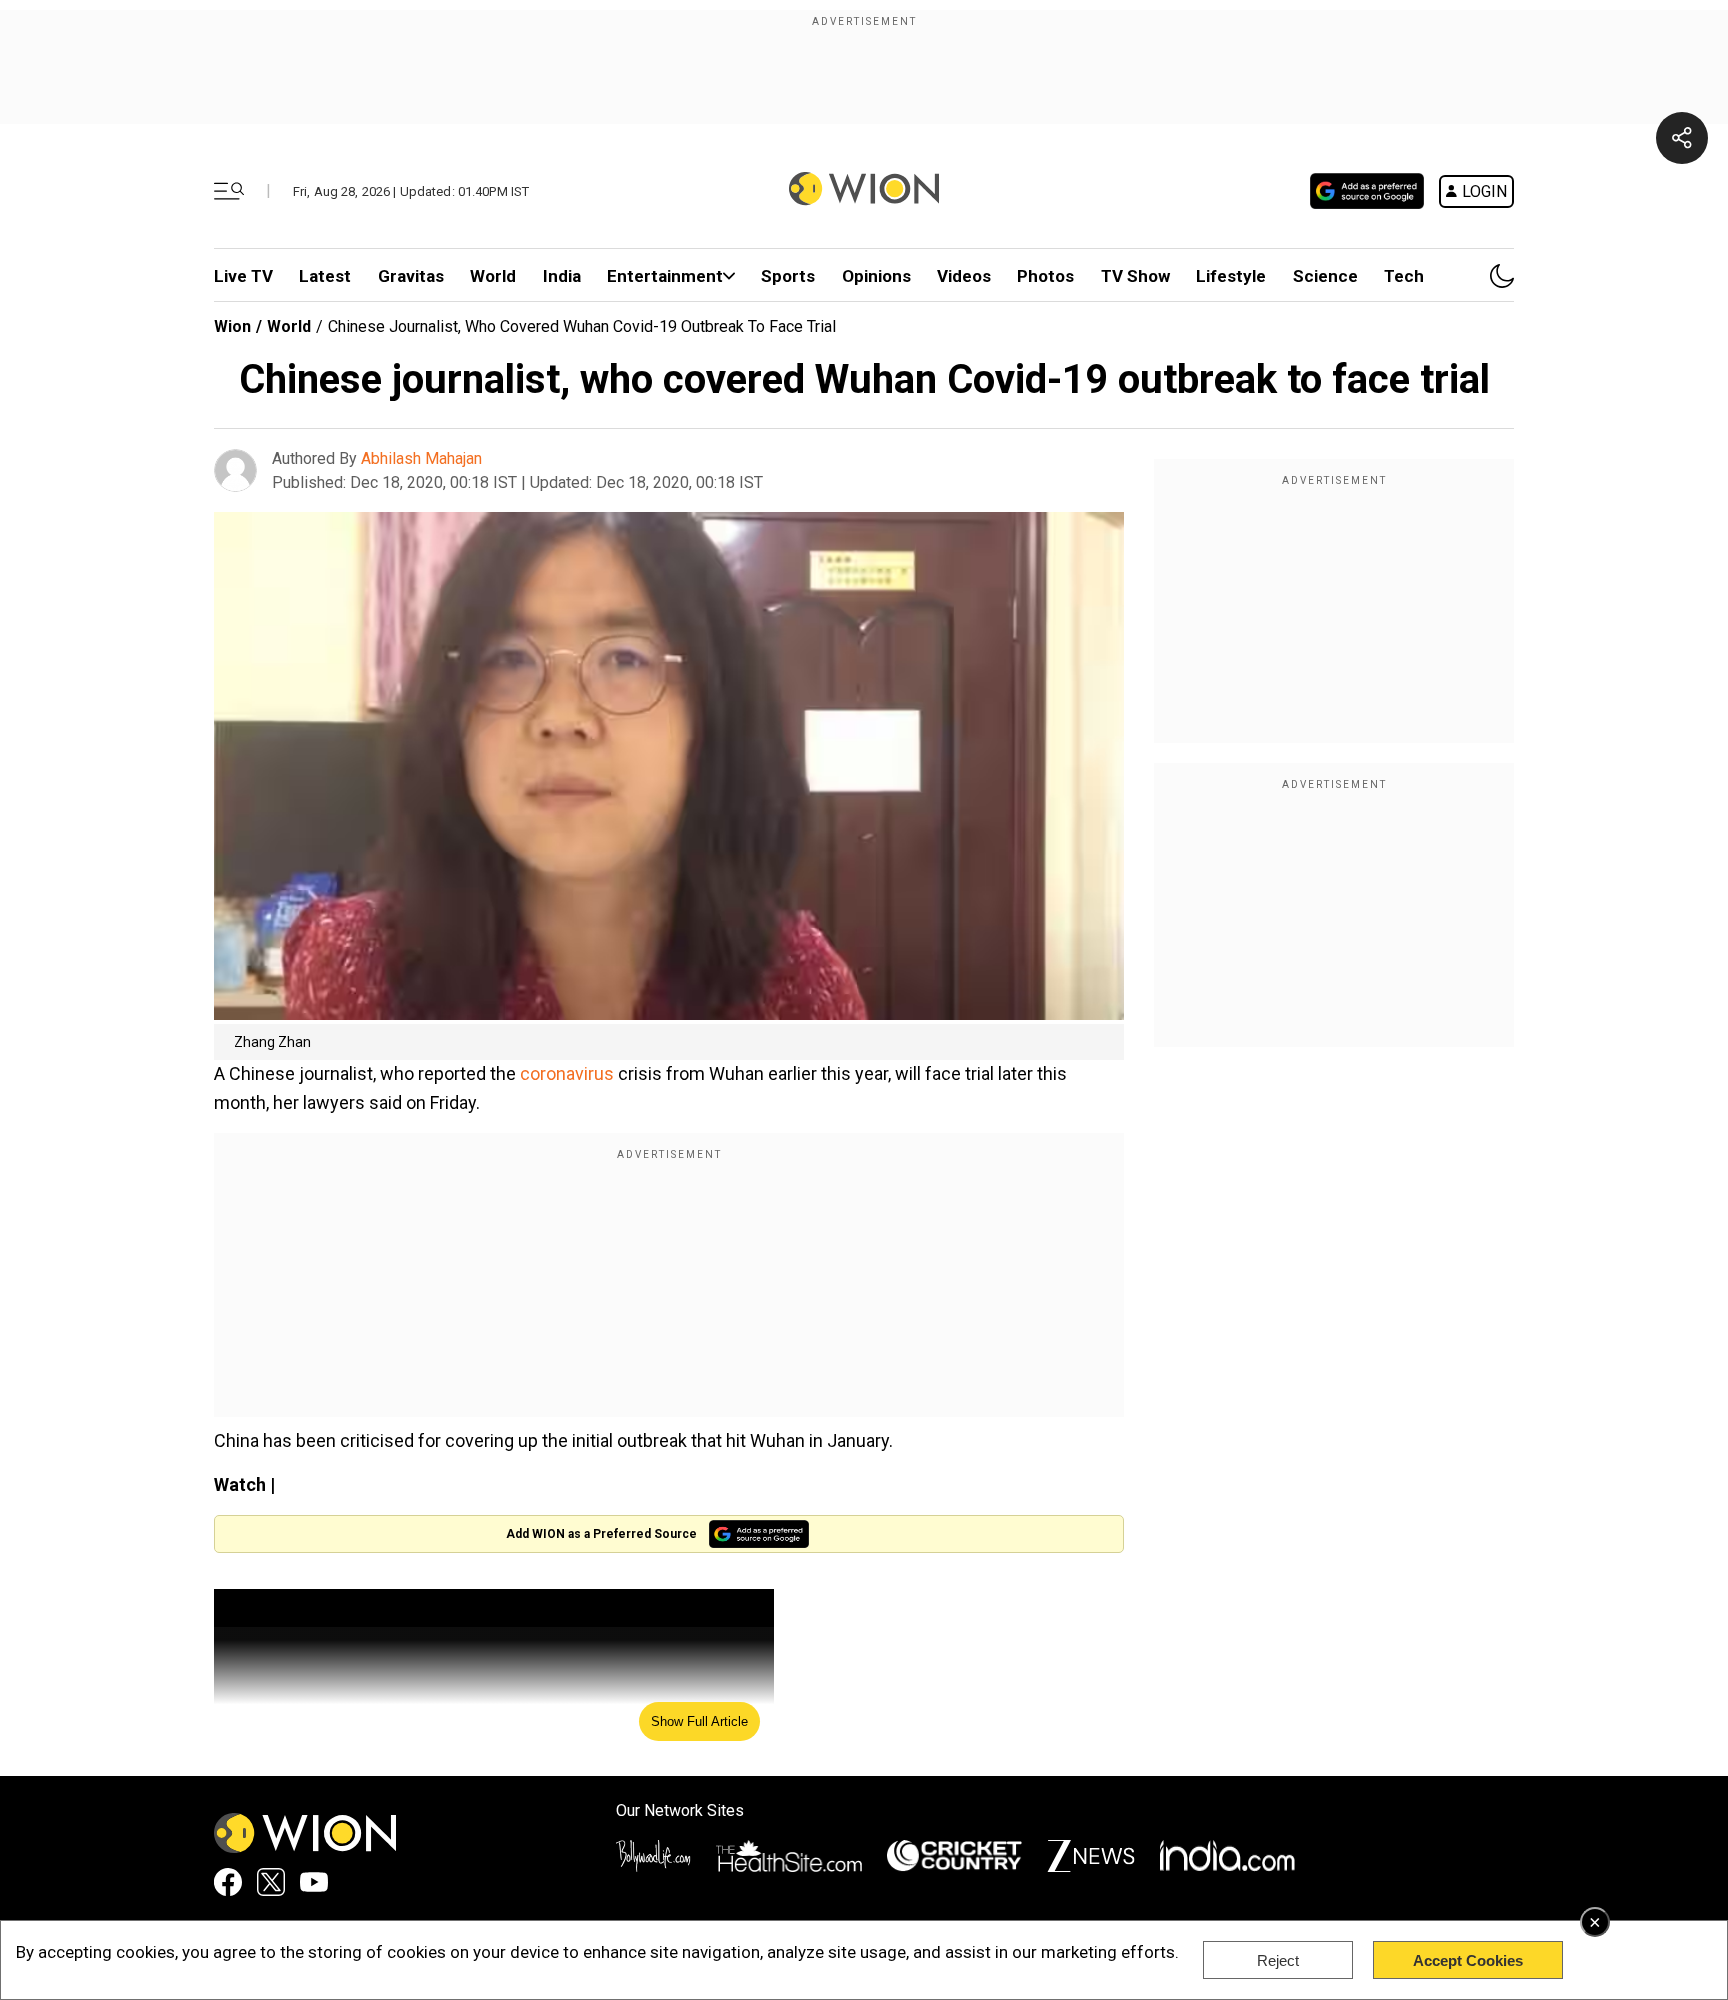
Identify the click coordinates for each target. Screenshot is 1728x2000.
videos (964, 276)
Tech (1404, 276)
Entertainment (665, 276)
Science (1325, 276)
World (493, 276)
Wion (232, 326)
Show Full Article (699, 1721)
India (562, 276)
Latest (325, 276)
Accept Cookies (1468, 1960)
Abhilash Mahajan (421, 458)
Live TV (243, 276)
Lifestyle (1231, 276)
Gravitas (411, 276)
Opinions (876, 276)
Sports (788, 276)
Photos (1045, 276)
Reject (1278, 1960)
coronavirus (569, 1073)
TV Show (1135, 276)
